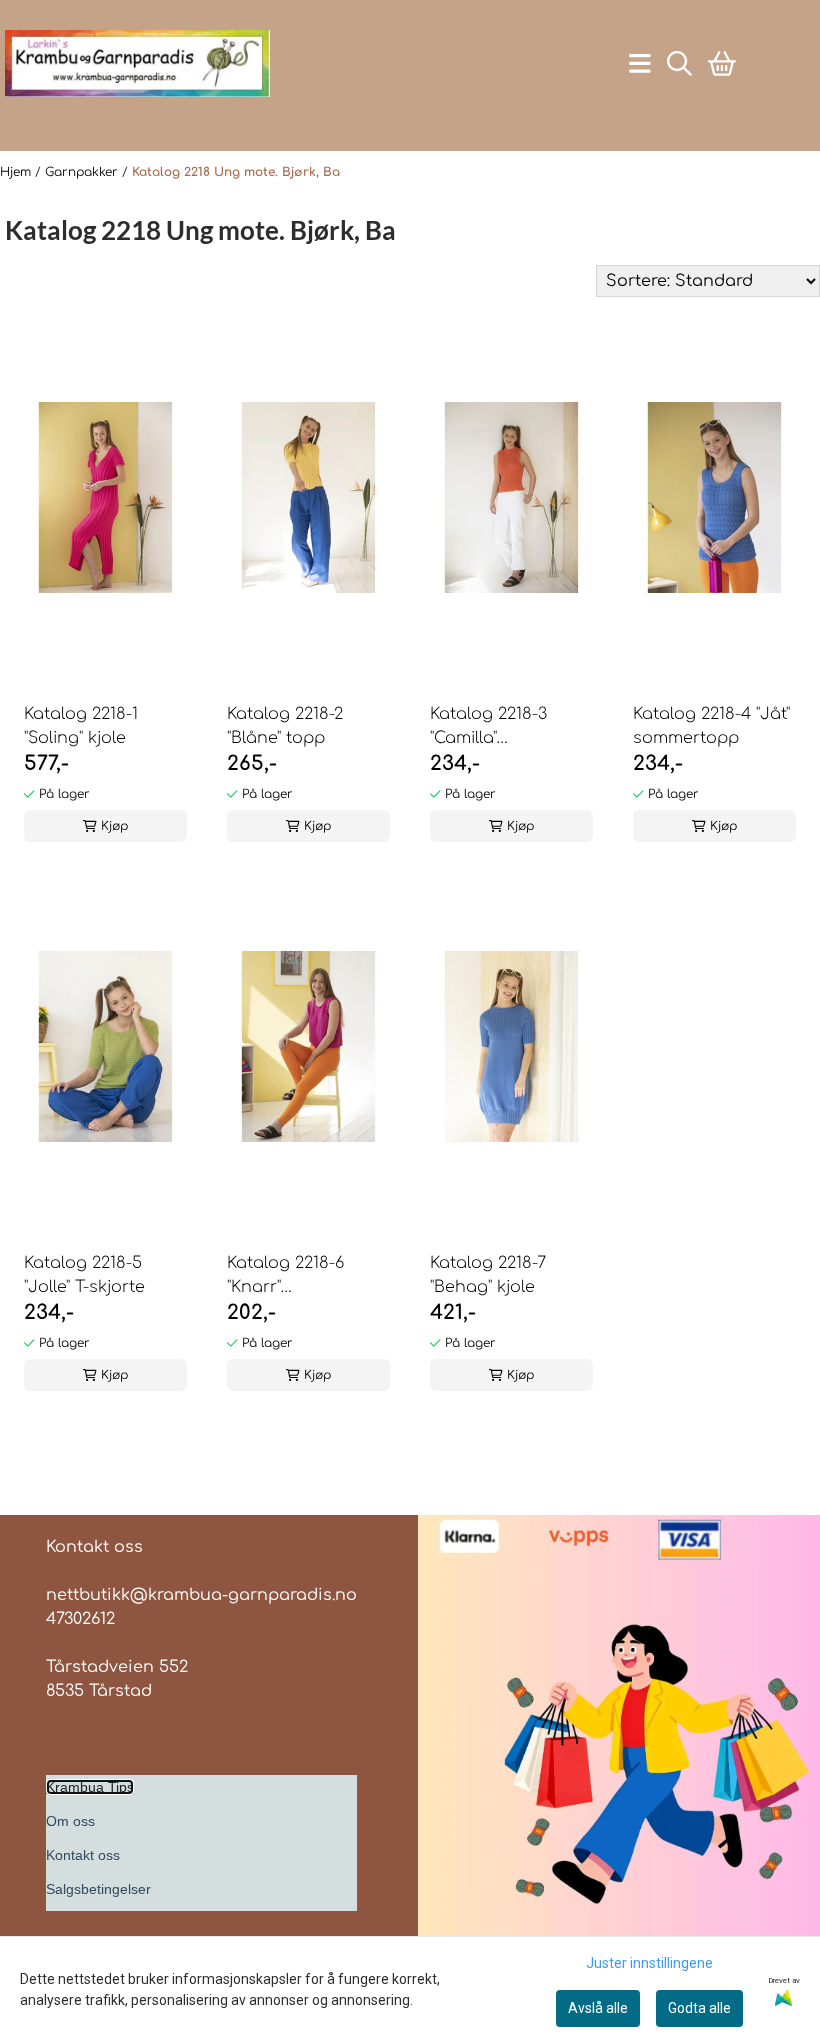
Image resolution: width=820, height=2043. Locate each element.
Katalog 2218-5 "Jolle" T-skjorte (84, 1275)
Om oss (70, 1821)
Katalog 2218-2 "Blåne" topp (285, 726)
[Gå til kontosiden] (129, 113)
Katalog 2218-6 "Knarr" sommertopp (285, 1276)
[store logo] (137, 63)
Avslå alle (598, 2008)
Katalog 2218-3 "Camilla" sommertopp (488, 727)
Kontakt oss (83, 1855)
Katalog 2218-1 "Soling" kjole (81, 726)
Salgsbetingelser (98, 1889)
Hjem (17, 172)
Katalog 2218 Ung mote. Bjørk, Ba (236, 172)
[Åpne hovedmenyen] (640, 63)
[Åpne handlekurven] (722, 63)
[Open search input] (679, 63)
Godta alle (699, 2008)
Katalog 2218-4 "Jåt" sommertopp (711, 726)
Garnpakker (83, 172)
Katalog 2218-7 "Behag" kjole (488, 1275)
